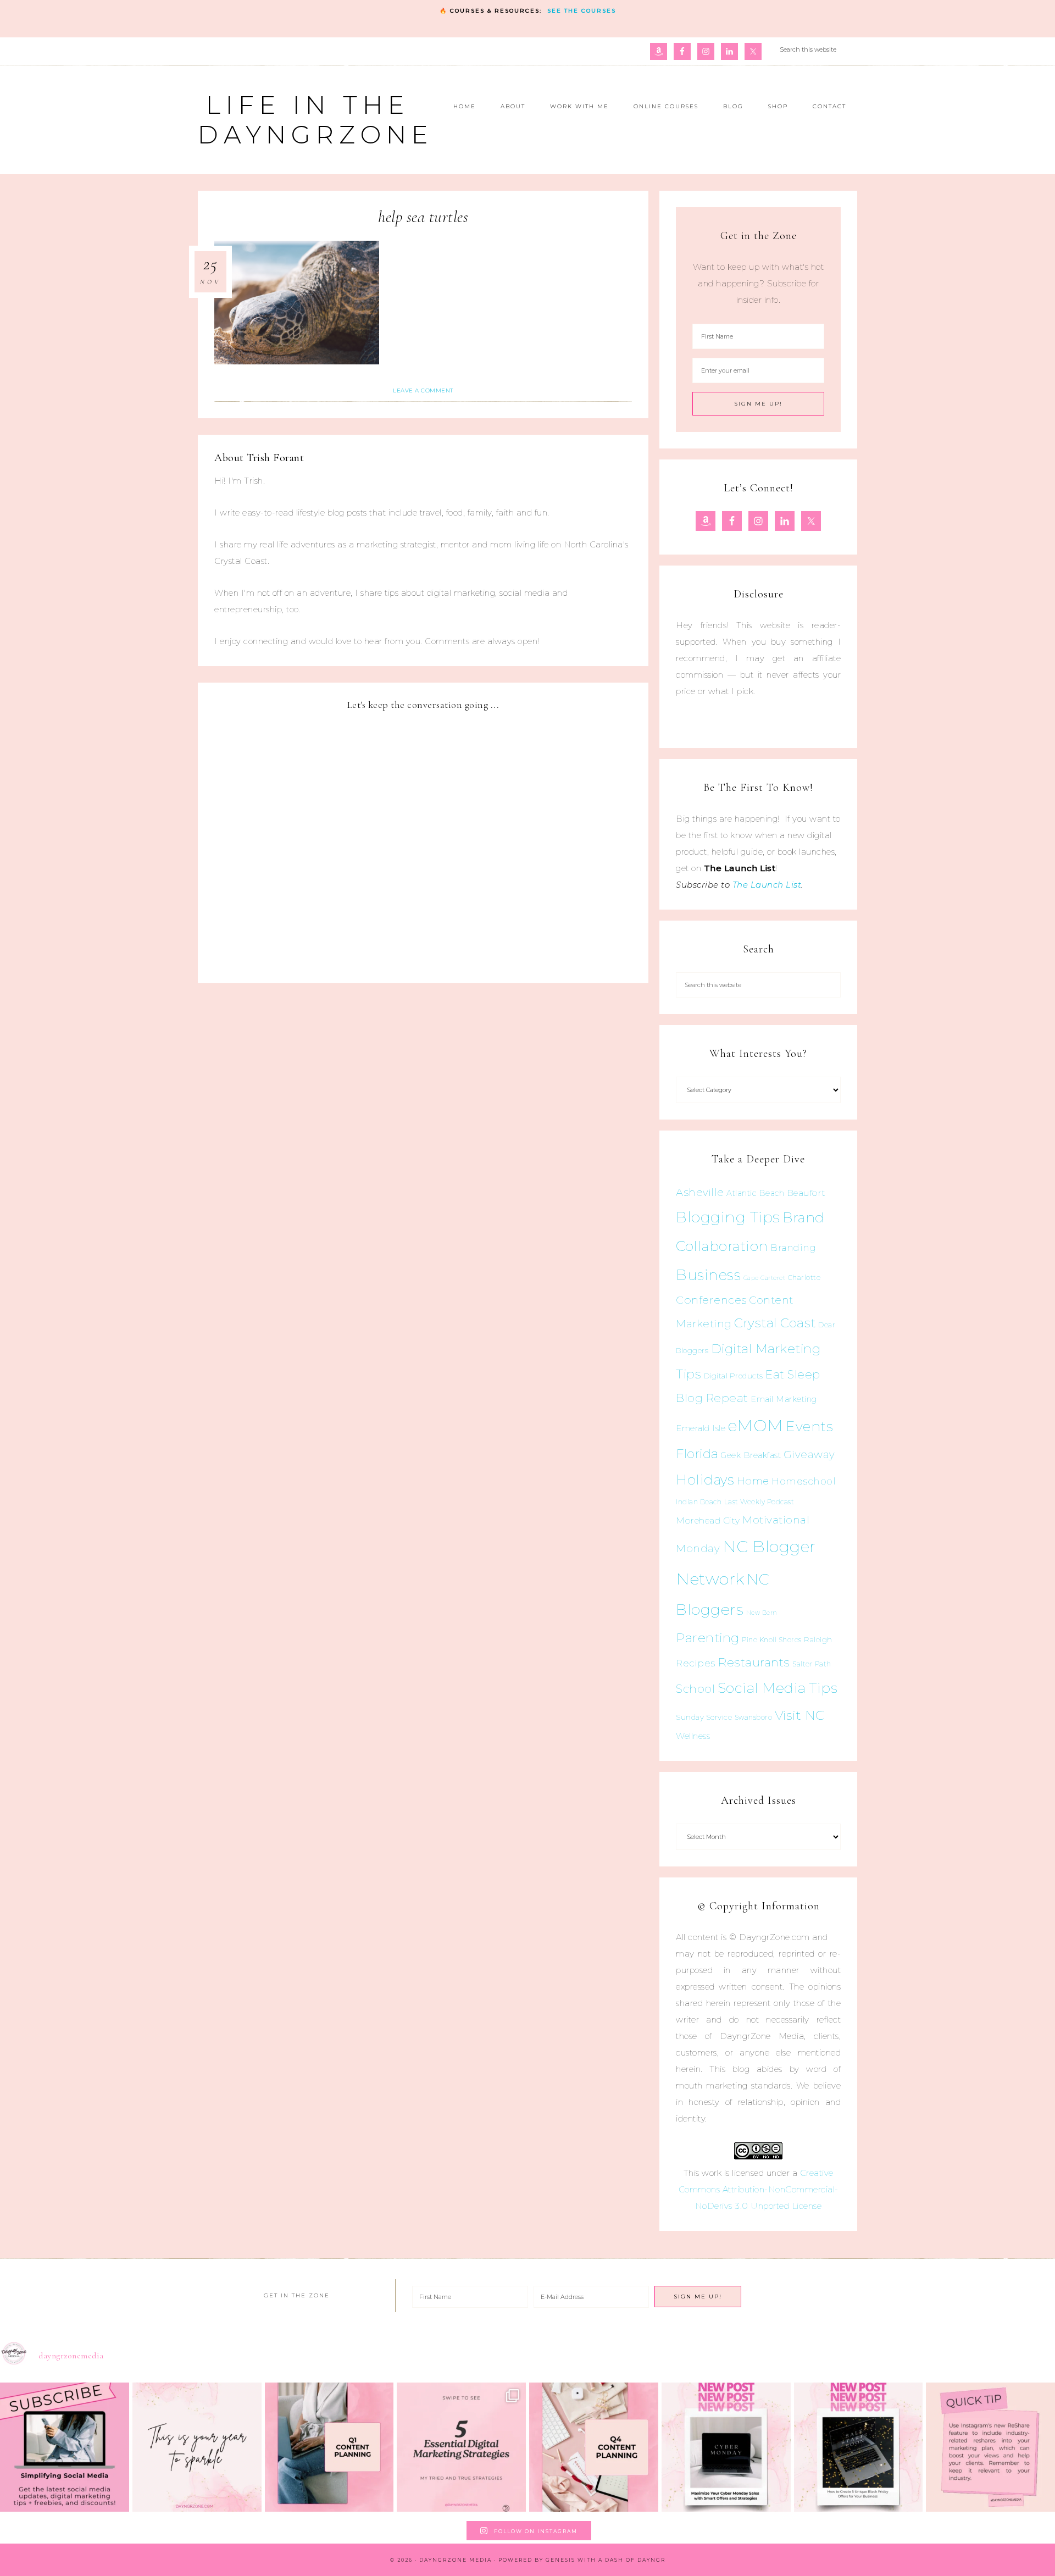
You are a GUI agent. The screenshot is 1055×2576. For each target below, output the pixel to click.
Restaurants (754, 1662)
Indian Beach (699, 1502)
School (695, 1689)
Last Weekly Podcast (759, 1502)
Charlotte (804, 1278)
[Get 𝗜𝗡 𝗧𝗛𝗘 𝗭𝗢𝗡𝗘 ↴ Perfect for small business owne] (65, 2447)
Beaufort (806, 1193)
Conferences (711, 1300)
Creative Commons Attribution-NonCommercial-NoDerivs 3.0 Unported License (759, 2189)
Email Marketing (784, 1399)
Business (708, 1275)
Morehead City (708, 1520)
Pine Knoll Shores (772, 1640)
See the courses (582, 11)
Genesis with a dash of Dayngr (606, 2560)
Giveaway (809, 1455)
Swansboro (754, 1717)
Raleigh (818, 1639)
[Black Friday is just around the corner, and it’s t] (859, 2447)
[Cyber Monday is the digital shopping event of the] (726, 2447)
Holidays (705, 1480)
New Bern (762, 1613)
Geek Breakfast (751, 1455)
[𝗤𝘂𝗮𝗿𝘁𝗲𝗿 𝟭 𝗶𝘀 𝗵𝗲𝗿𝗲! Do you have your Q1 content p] (329, 2447)
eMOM (756, 1425)
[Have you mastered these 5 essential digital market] (461, 2447)
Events (809, 1426)
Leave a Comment (423, 390)
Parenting (708, 1638)
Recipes (696, 1663)
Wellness (693, 1736)
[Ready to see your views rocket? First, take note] (990, 2447)
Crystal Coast (775, 1323)
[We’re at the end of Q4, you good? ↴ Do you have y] (594, 2447)
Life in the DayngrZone (315, 120)
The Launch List (767, 885)
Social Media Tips (778, 1688)
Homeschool (804, 1481)
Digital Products (734, 1376)
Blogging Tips (728, 1217)
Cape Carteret (765, 1278)
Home (753, 1481)
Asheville (700, 1192)
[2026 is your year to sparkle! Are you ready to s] (197, 2447)
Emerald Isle (701, 1428)
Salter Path (812, 1664)
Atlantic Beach (755, 1193)
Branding (793, 1248)
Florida (697, 1454)
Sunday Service (704, 1717)
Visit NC (800, 1715)
